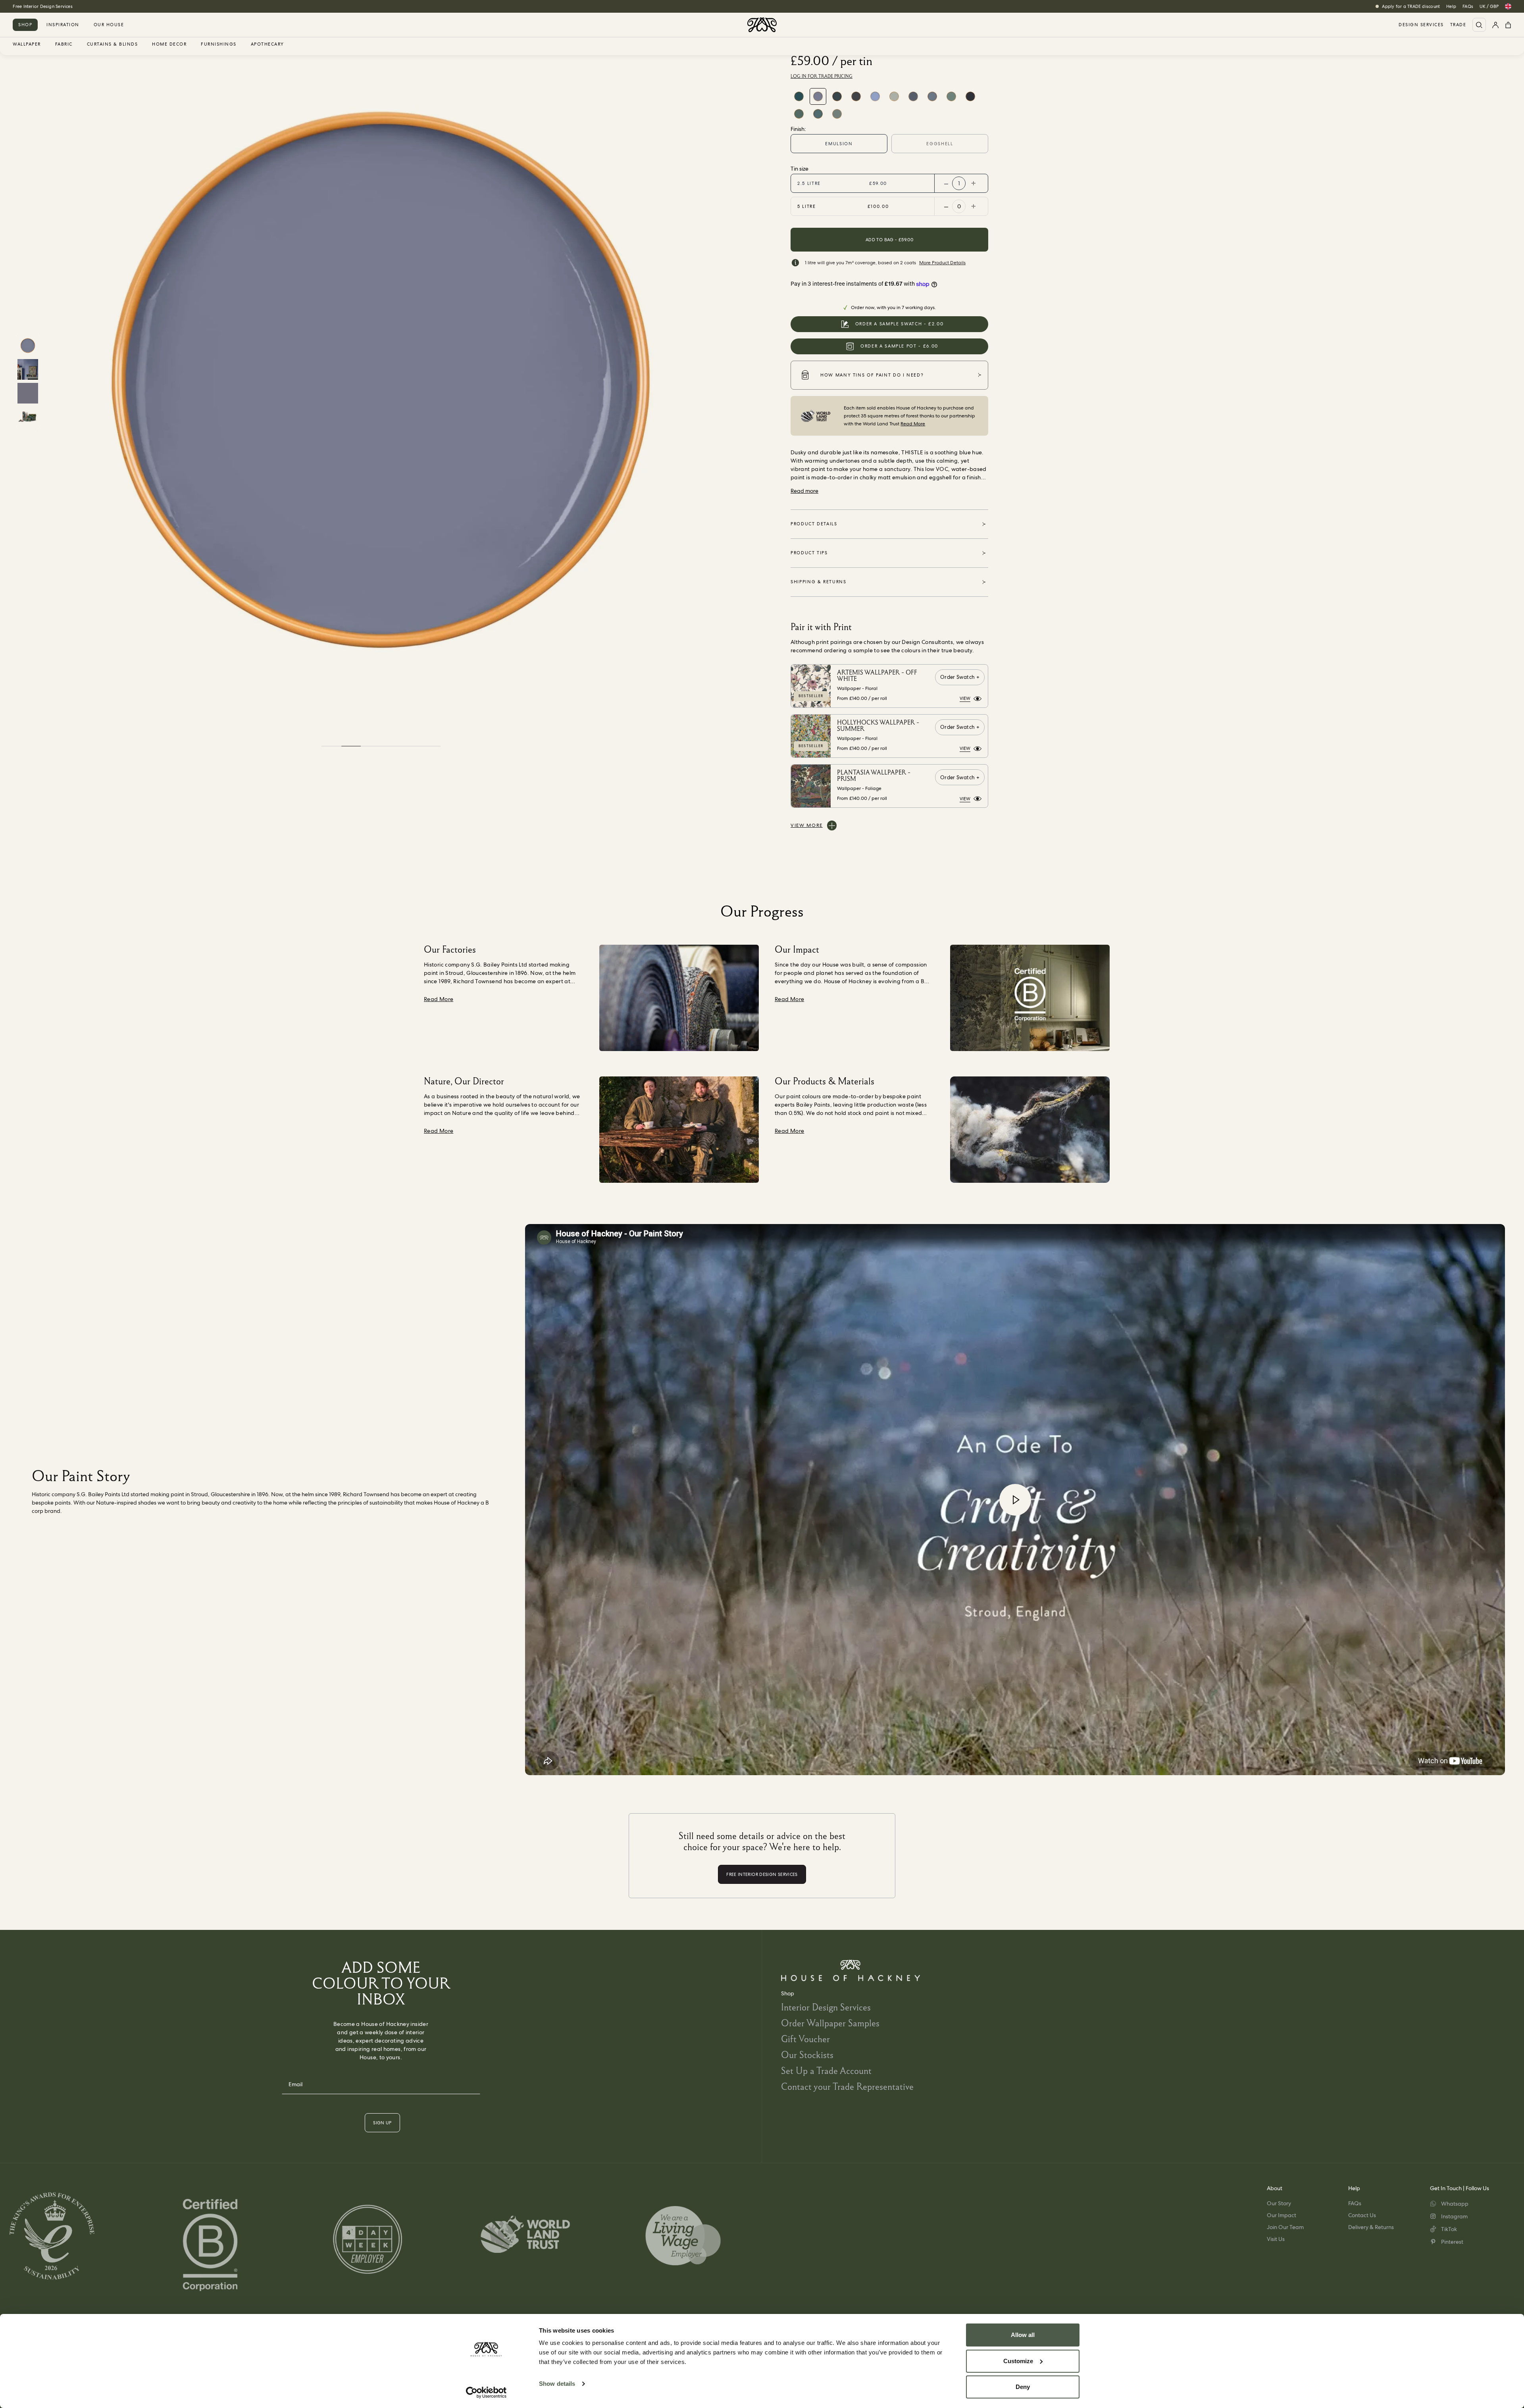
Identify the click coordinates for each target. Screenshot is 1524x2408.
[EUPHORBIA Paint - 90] (799, 114)
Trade (1458, 25)
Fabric (64, 44)
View (965, 698)
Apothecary (267, 44)
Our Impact (1282, 2215)
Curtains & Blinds (113, 44)
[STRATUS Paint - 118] (837, 114)
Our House (109, 25)
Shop (25, 25)
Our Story (1279, 2203)
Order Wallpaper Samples (830, 2023)
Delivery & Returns (1371, 2227)
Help (1451, 6)
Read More (913, 424)
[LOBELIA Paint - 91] (818, 114)
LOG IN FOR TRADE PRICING (822, 76)
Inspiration (63, 25)
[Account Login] (1495, 25)
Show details (557, 2384)
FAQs (1468, 6)
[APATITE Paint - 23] (837, 96)
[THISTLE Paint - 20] (818, 96)
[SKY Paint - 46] (932, 96)
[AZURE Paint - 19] (875, 96)
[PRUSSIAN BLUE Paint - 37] (856, 96)
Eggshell (940, 144)
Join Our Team (1285, 2227)
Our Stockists (807, 2055)
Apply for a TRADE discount (1411, 6)
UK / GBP (1489, 6)
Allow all (1023, 2335)
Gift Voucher (805, 2039)
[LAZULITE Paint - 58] (951, 96)
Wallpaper (27, 44)
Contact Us (1362, 2215)
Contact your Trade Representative (847, 2086)
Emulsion (839, 144)
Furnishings (219, 44)
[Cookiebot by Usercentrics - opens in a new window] (486, 2393)
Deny (1023, 2387)
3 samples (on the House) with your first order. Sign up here (75, 6)
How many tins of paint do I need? (872, 375)
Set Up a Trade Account (826, 2071)
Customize (1018, 2361)
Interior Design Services (826, 2007)
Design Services (1421, 25)
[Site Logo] (762, 25)
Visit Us (1276, 2239)
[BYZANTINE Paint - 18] (894, 96)
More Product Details (942, 263)
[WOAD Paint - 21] (913, 96)
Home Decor (169, 44)
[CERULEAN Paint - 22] (799, 96)
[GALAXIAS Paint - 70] (970, 96)
